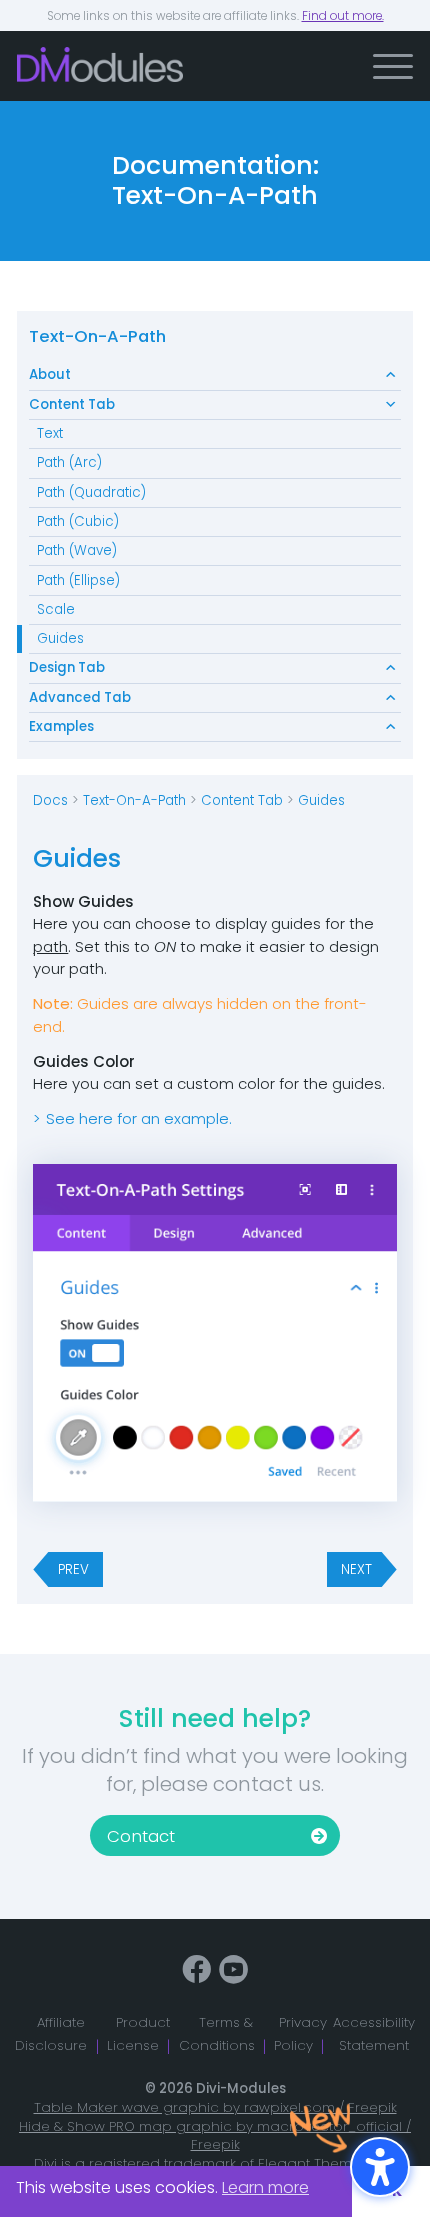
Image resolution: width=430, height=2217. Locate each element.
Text (50, 433)
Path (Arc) (69, 462)
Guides (60, 638)
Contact (141, 1836)
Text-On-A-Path (97, 336)
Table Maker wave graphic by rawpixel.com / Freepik (215, 2107)
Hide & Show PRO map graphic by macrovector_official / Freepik (215, 2136)
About (50, 374)
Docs (50, 800)
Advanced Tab (80, 697)
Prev (73, 1569)
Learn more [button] (265, 2187)
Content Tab (72, 404)
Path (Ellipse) (78, 580)
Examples (61, 726)
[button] (393, 66)
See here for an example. (139, 1118)
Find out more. (343, 16)
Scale (56, 609)
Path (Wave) (77, 550)
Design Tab (67, 667)
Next (356, 1569)
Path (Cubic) (78, 521)
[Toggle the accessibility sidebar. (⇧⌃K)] (380, 2167)
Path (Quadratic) (91, 492)
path (50, 946)
